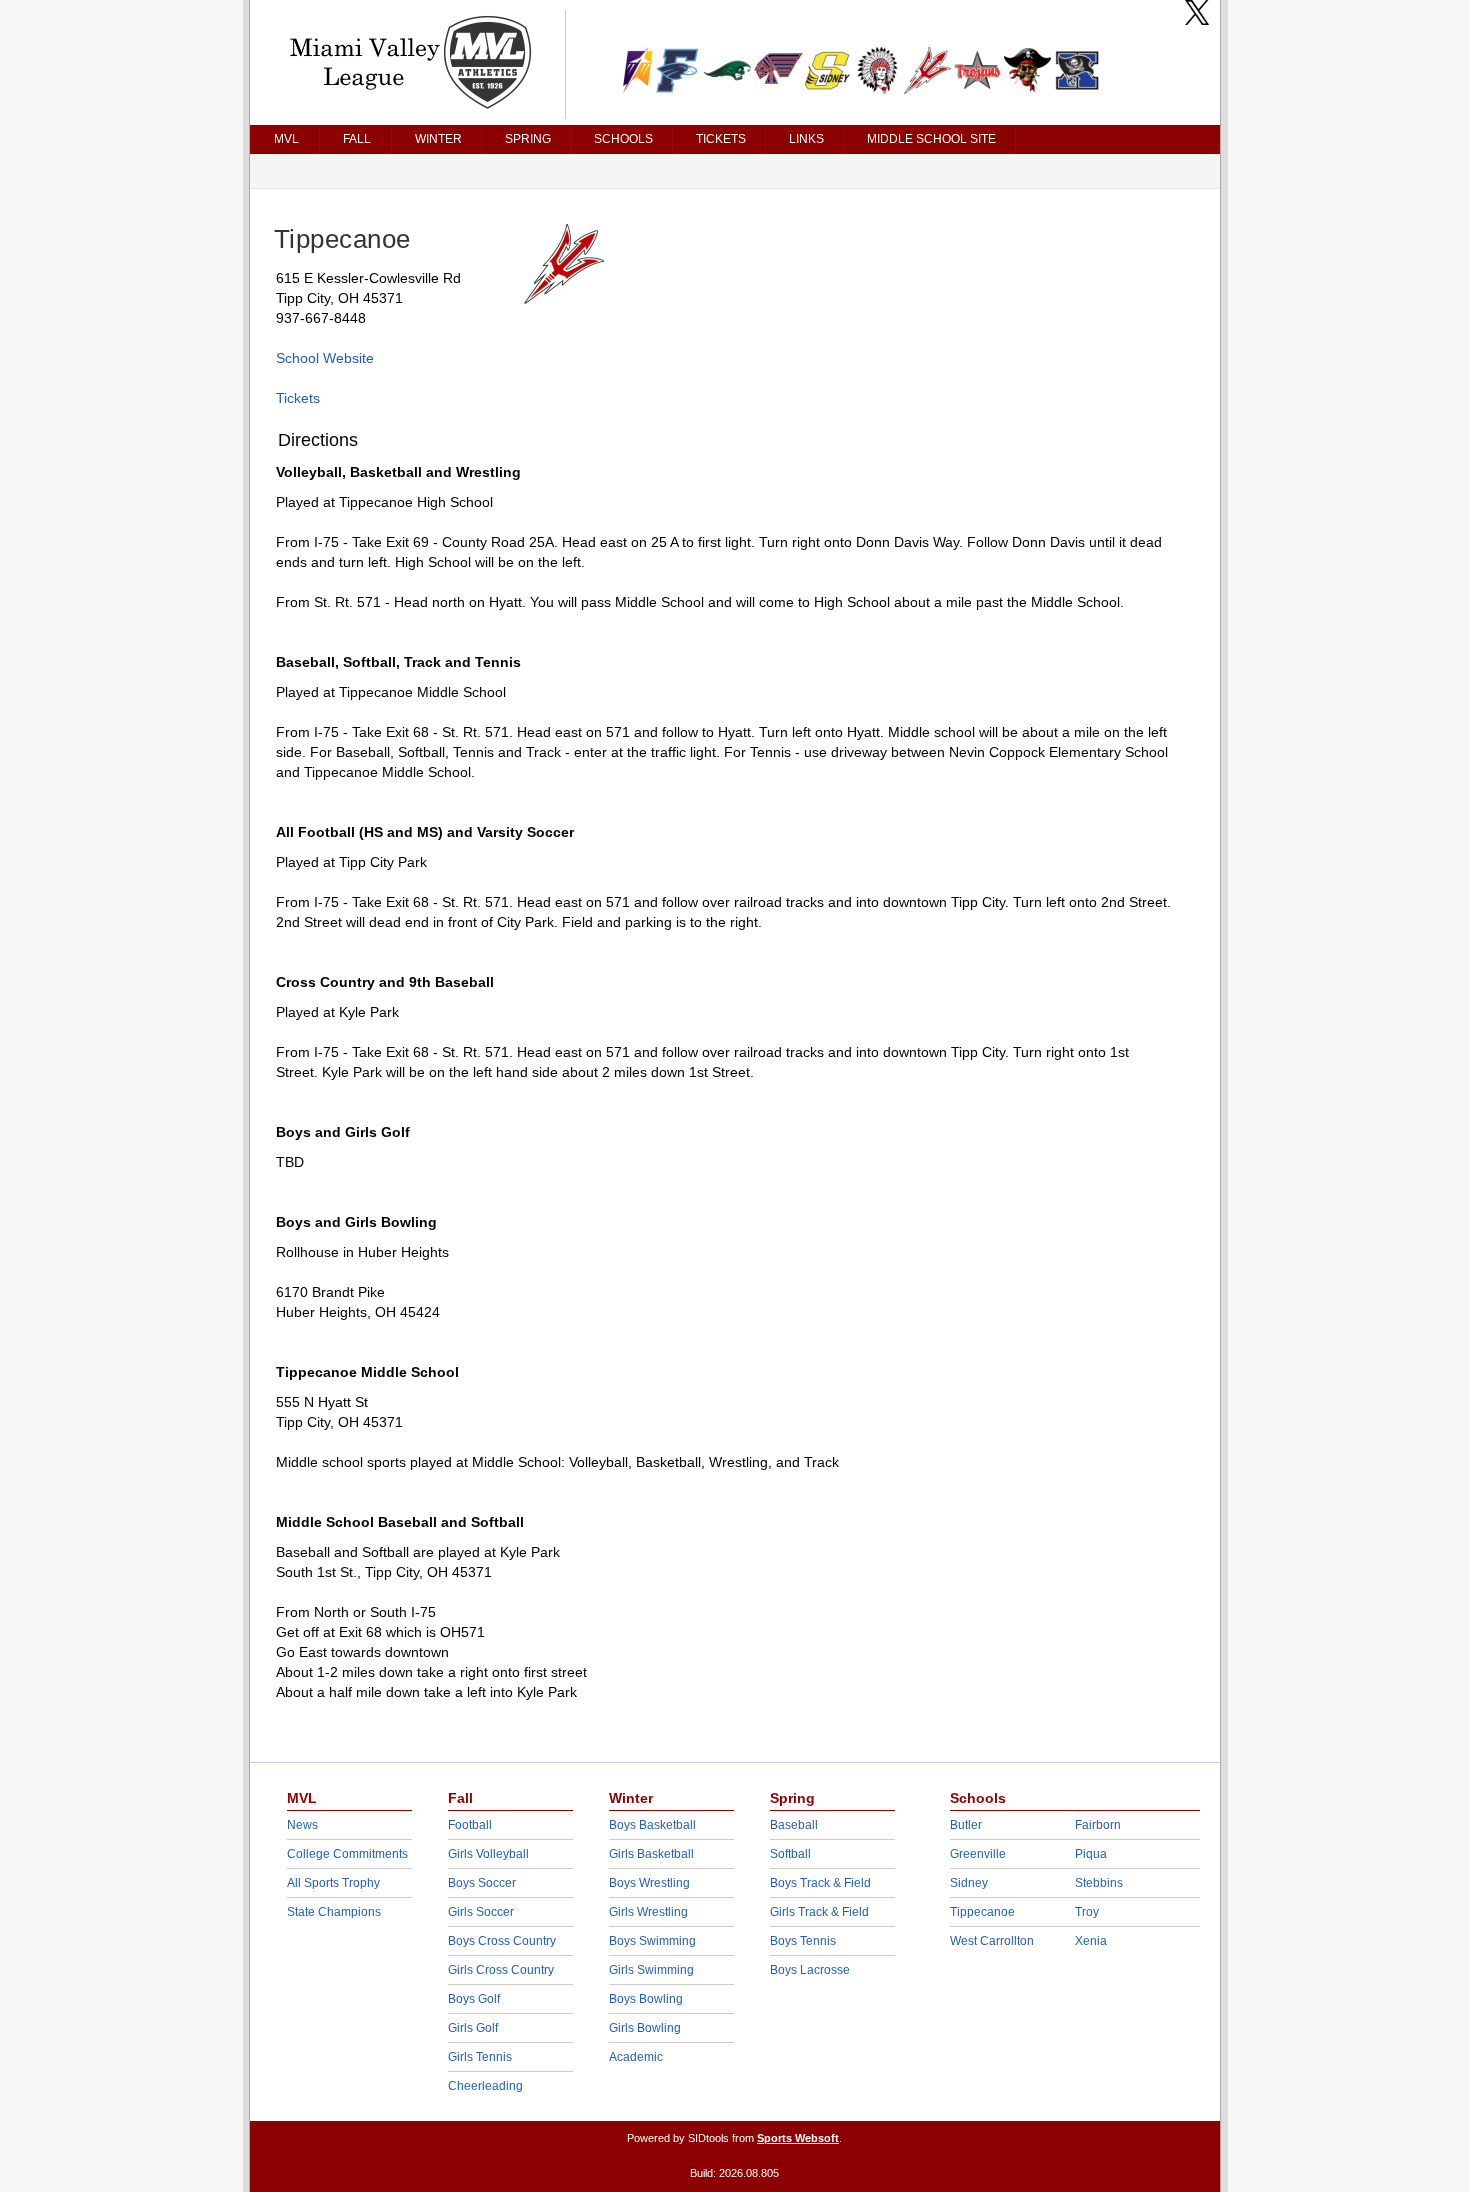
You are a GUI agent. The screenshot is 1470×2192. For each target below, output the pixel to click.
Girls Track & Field (819, 1912)
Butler (966, 1825)
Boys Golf (474, 1999)
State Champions (334, 1912)
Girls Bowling (645, 2028)
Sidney (969, 1883)
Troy (1087, 1912)
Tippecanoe (982, 1912)
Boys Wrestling (649, 1883)
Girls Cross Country (501, 1970)
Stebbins (1099, 1883)
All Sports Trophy (333, 1883)
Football (470, 1825)
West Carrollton (992, 1941)
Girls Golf (473, 2028)
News (302, 1825)
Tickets (298, 398)
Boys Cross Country (502, 1941)
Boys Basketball (652, 1825)
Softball (790, 1854)
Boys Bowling (646, 1999)
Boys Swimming (652, 1941)
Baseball (794, 1825)
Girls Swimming (651, 1970)
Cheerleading (485, 2086)
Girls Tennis (480, 2057)
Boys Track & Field (820, 1883)
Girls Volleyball (488, 1854)
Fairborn (1098, 1825)
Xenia (1091, 1941)
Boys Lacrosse (810, 1970)
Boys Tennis (803, 1941)
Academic (636, 2057)
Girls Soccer (481, 1912)
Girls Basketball (651, 1854)
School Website (325, 358)
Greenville (978, 1854)
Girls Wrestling (648, 1912)
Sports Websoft (798, 2138)
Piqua (1091, 1854)
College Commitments (347, 1854)
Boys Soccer (482, 1883)
